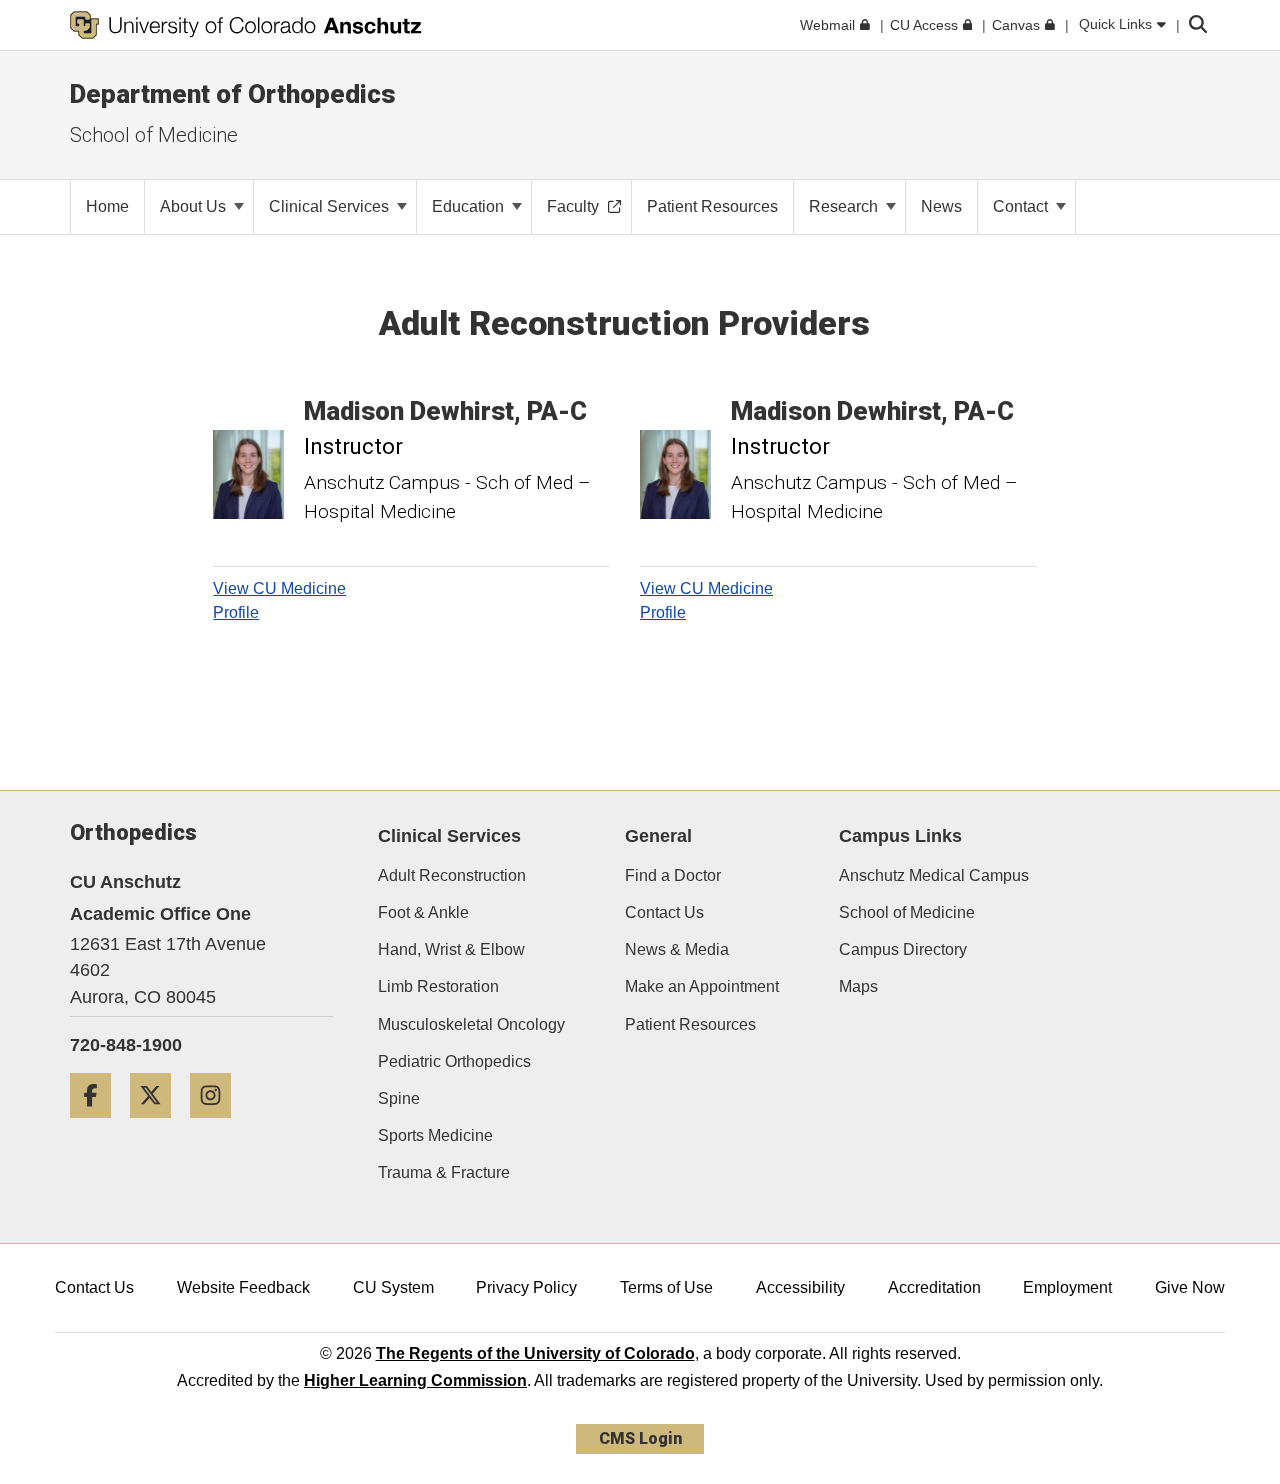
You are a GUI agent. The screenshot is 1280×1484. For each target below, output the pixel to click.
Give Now (1190, 1287)
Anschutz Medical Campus (934, 875)
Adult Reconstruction (452, 875)
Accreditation (934, 1287)
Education (470, 206)
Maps (858, 986)
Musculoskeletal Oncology (471, 1024)
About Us (195, 206)
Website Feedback (243, 1287)
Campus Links (900, 836)
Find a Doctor (673, 875)
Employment (1067, 1287)
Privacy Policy (526, 1287)
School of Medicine (907, 912)
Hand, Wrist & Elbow (451, 949)
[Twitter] (158, 1125)
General (658, 836)
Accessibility (800, 1287)
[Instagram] (218, 1125)
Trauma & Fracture (444, 1172)
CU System (393, 1287)
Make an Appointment (702, 986)
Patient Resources (690, 1024)
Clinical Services (331, 206)
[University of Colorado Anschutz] (246, 25)
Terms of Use (666, 1287)
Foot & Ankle (423, 912)
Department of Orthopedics (233, 94)
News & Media (677, 949)
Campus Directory (903, 949)
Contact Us (664, 912)
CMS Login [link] (640, 1438)
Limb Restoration (438, 986)
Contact (1022, 206)
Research (845, 206)
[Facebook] (98, 1125)
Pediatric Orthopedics (454, 1061)
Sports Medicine (435, 1135)
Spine (399, 1098)
